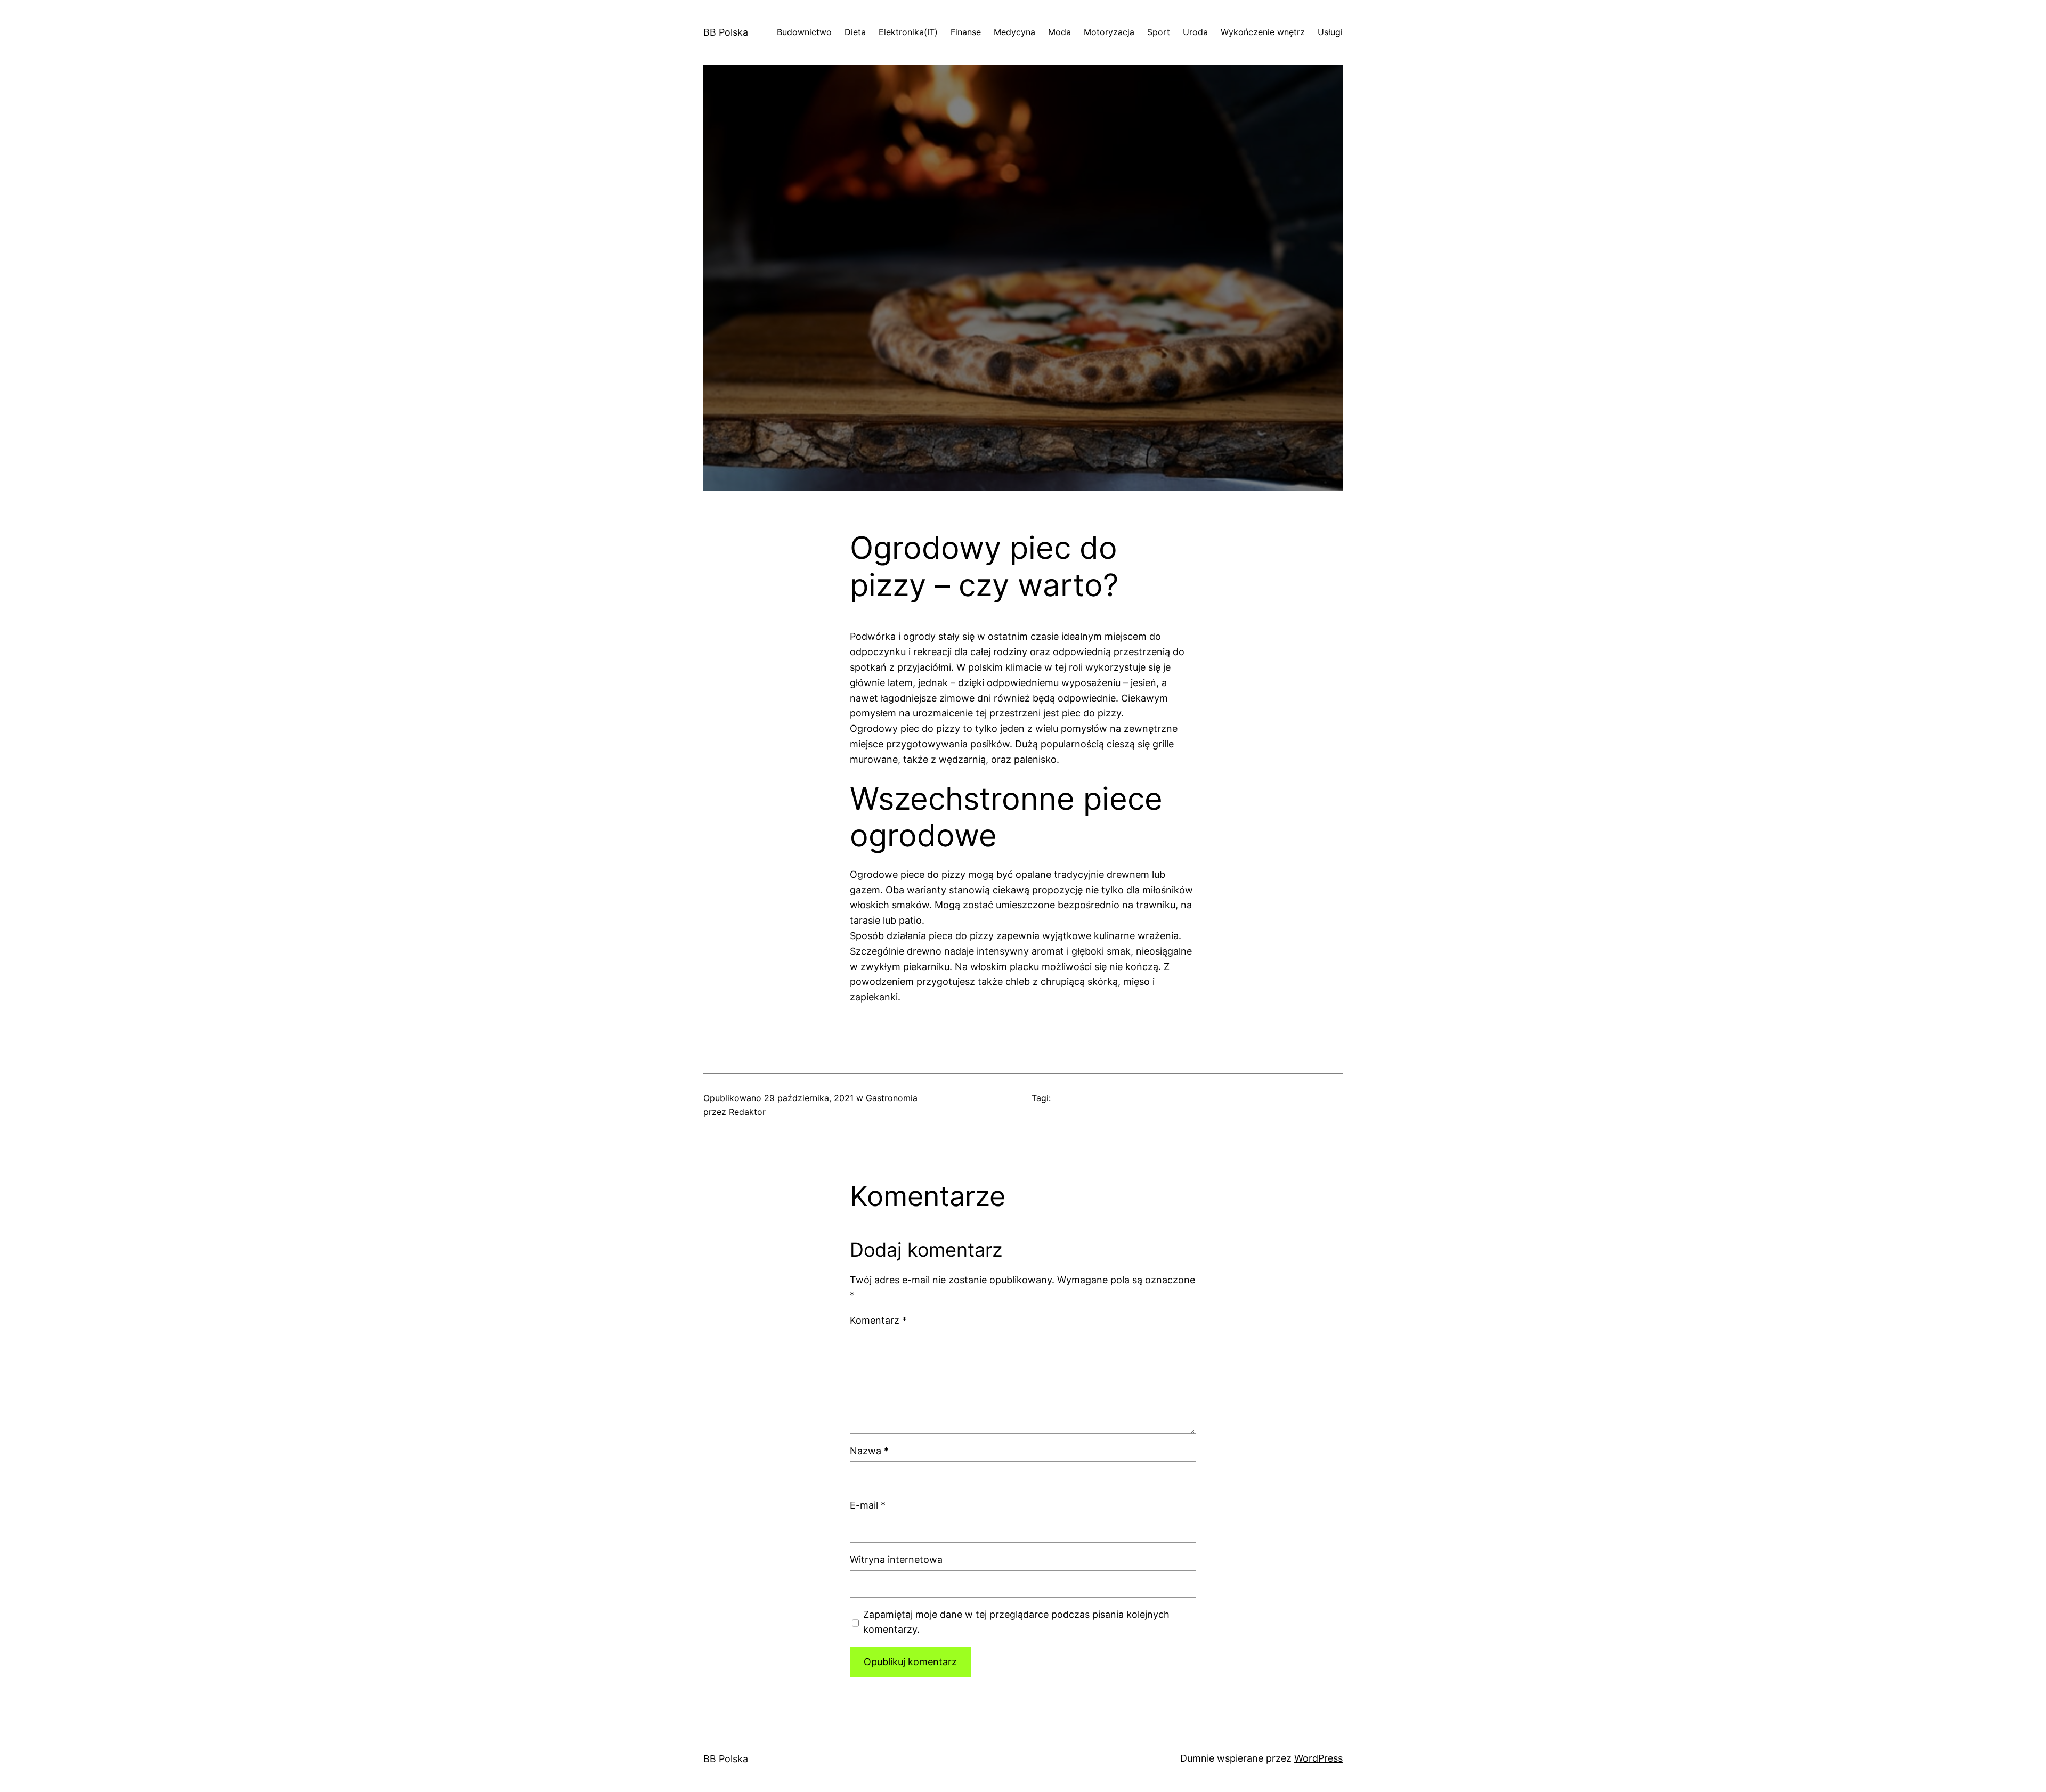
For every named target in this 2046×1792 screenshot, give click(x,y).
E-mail (868, 1505)
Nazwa (869, 1451)
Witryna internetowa (896, 1559)
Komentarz (878, 1320)
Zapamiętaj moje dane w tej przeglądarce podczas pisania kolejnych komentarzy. (1016, 1622)
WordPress (1318, 1758)
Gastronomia (892, 1098)
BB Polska (726, 32)
